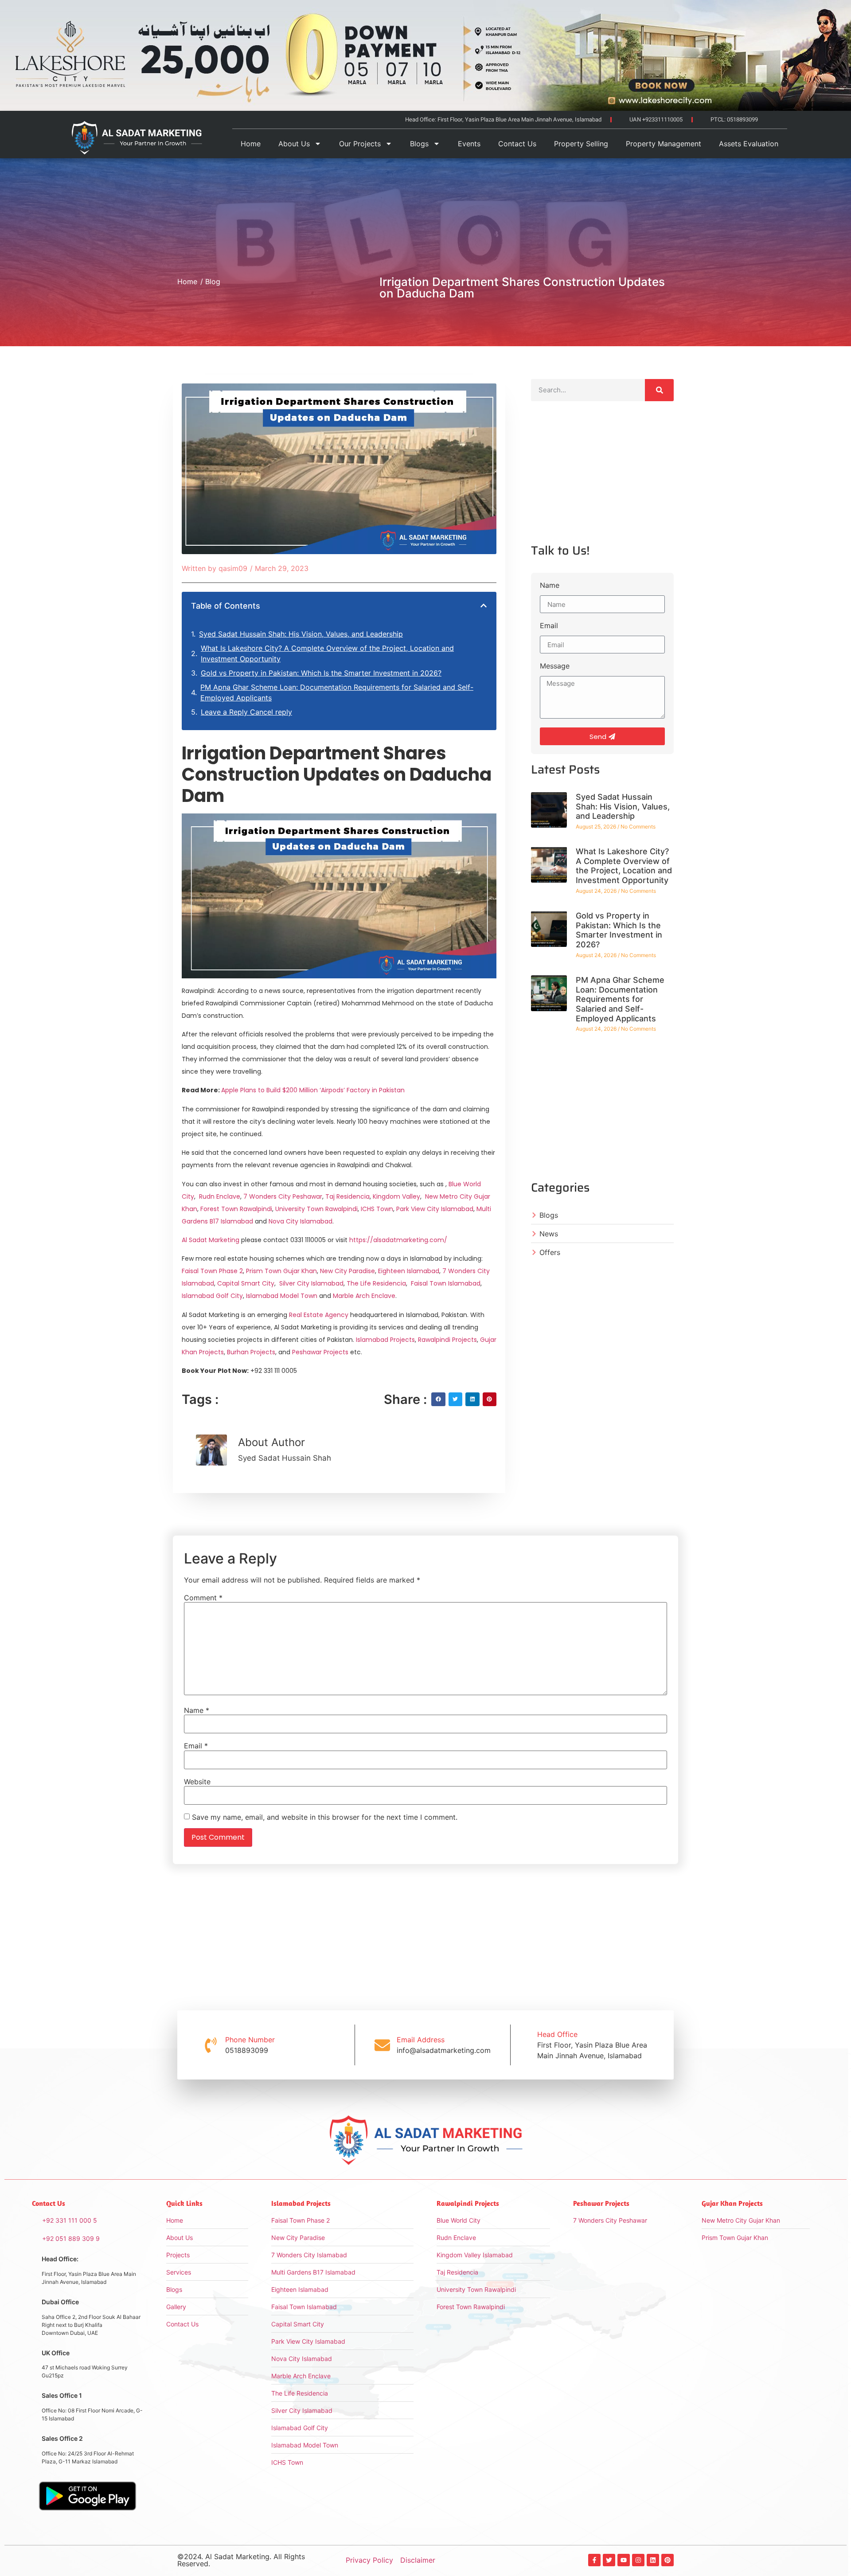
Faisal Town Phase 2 (212, 1271)
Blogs (419, 144)
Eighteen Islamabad (409, 1271)
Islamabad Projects (385, 1340)
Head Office (557, 2034)
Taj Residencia (347, 1196)
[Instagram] (638, 2560)
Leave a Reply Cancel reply (246, 712)
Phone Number (250, 2040)
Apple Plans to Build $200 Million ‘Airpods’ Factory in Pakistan (313, 1090)
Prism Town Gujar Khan (281, 1271)
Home (251, 144)
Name (550, 586)
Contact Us (517, 144)
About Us (294, 144)
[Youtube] (624, 2560)
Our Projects (360, 144)
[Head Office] (523, 2045)
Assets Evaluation (749, 144)
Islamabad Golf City (212, 1296)
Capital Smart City (246, 1283)
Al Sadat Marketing (211, 1240)
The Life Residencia (376, 1283)
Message (555, 666)
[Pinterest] (668, 2560)
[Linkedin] (653, 2560)
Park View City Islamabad (435, 1209)
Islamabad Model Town (282, 1296)
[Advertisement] (602, 480)
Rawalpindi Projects (447, 1340)
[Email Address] (382, 2045)
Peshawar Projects (319, 1352)
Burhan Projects (250, 1352)
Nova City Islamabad (301, 1221)
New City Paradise (347, 1271)
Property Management (664, 144)
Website (197, 1782)
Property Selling (581, 144)
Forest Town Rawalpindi (236, 1209)
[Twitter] (609, 2560)
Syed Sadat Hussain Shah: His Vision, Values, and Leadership (301, 634)
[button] (484, 606)
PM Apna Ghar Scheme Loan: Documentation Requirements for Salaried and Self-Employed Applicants (337, 692)
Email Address (421, 2040)
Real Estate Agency (318, 1315)
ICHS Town (377, 1209)
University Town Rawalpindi (316, 1209)
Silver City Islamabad (311, 1283)
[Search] (659, 390)
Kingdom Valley (396, 1196)
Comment (203, 1598)
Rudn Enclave (220, 1196)
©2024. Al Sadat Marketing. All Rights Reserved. (241, 2560)
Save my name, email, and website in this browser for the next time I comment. (325, 1817)
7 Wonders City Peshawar (283, 1196)
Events (469, 144)
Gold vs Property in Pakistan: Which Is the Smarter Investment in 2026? (321, 673)
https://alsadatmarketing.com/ (398, 1240)
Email (549, 626)
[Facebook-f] (594, 2560)
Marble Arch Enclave (364, 1296)
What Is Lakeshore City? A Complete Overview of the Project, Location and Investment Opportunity (327, 653)
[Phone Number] (211, 2045)
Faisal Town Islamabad (446, 1283)
